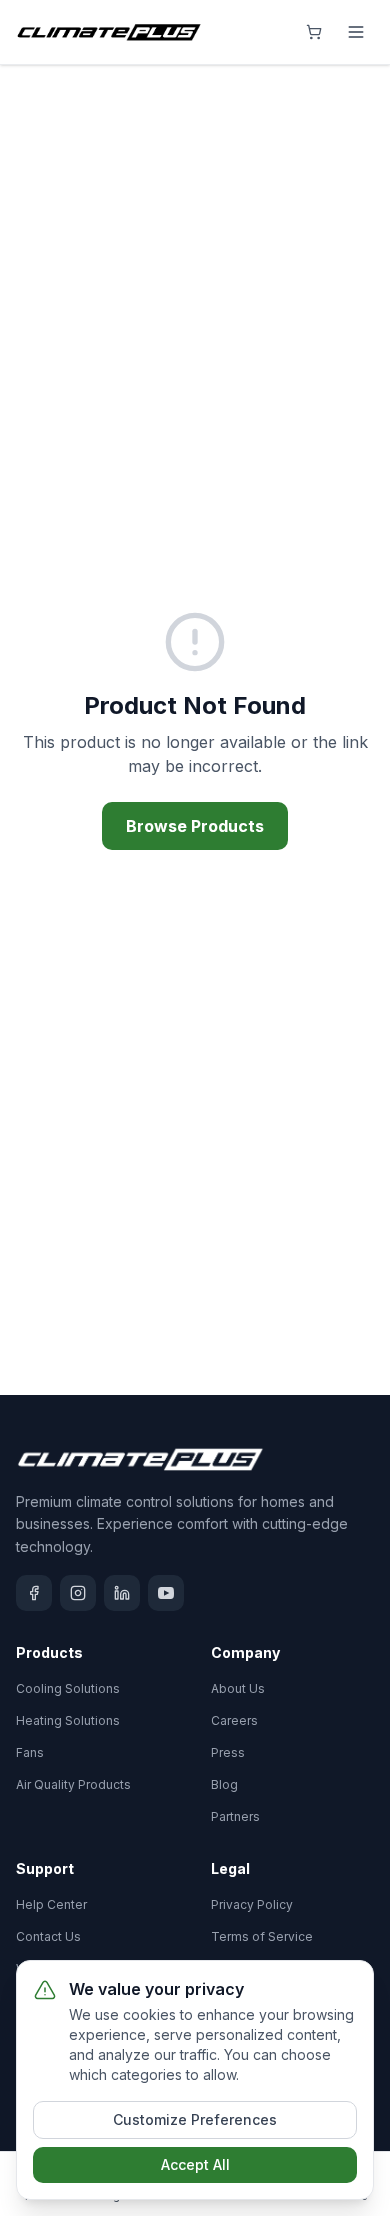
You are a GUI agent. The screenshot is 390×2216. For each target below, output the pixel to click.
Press (228, 1752)
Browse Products (195, 826)
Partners (235, 1816)
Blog (224, 1784)
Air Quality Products (73, 1784)
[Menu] (356, 32)
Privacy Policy (252, 1904)
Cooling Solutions (68, 1688)
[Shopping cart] (314, 32)
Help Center (51, 1904)
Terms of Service (262, 1936)
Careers (234, 1720)
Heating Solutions (68, 1720)
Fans (30, 1752)
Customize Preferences (195, 2119)
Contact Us (48, 1936)
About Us (238, 1688)
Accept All (195, 2164)
